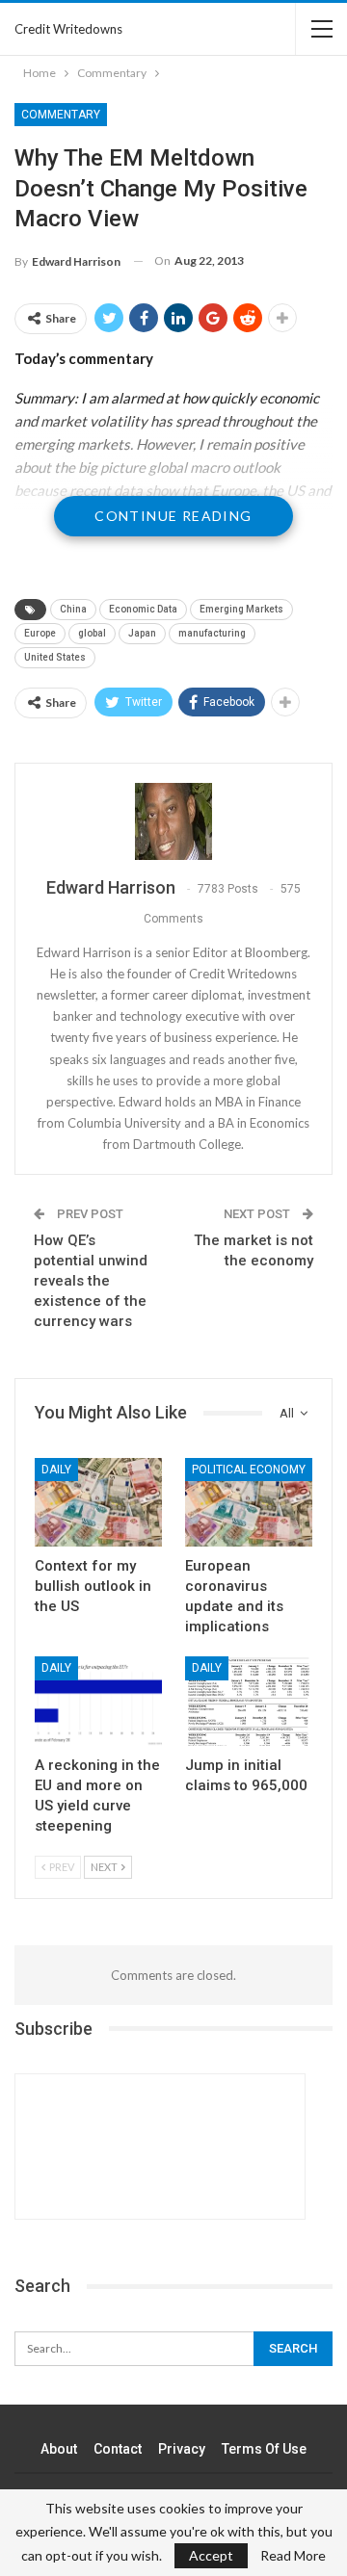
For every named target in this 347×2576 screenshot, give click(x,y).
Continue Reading (173, 516)
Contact (118, 2449)
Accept (211, 2555)
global (92, 633)
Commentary (61, 115)
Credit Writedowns (68, 29)
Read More (293, 2556)
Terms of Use (264, 2449)
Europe (40, 633)
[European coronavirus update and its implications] (249, 1502)
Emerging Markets (241, 609)
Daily (56, 1470)
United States (55, 657)
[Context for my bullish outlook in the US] (98, 1502)
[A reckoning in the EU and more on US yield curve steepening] (98, 1701)
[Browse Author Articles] (173, 821)
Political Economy (249, 1470)
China (73, 609)
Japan (142, 633)
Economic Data (143, 609)
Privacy (182, 2449)
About (59, 2449)
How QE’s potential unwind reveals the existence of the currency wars (91, 1281)
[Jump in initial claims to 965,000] (249, 1701)
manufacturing (212, 633)
